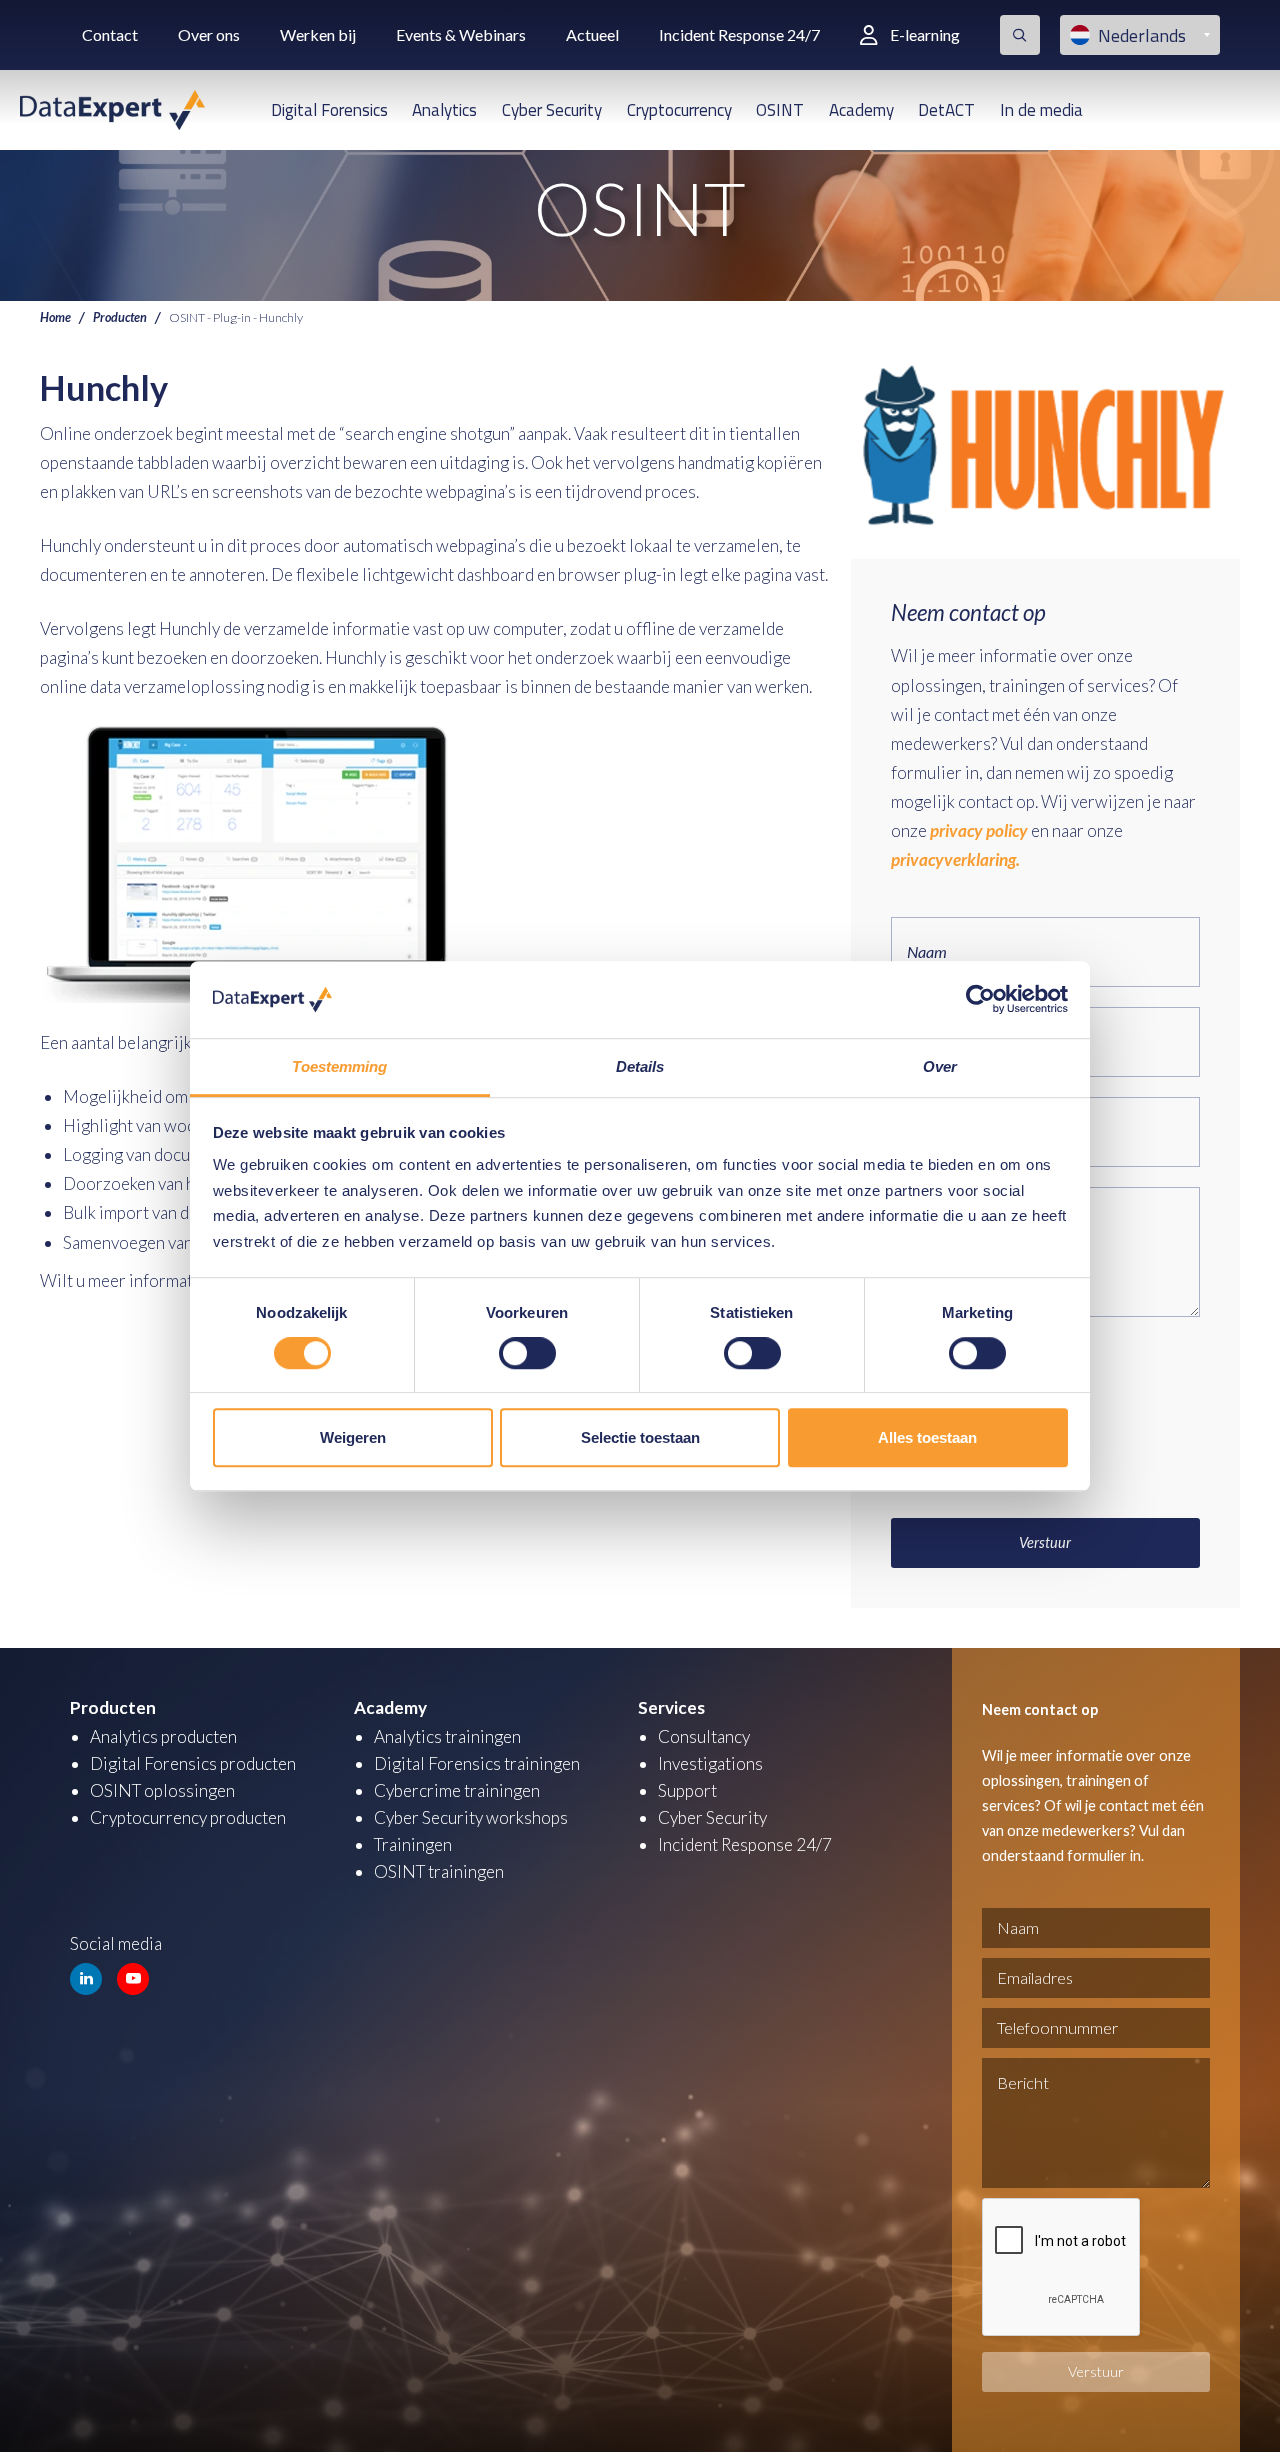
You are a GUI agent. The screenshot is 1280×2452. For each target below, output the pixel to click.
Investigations (710, 1763)
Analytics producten (163, 1736)
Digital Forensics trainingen (477, 1763)
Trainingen (413, 1844)
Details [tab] (640, 1066)
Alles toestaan (927, 1437)
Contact (110, 34)
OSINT (780, 110)
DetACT (946, 110)
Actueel (592, 34)
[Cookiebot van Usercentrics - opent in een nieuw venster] (980, 1000)
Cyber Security (552, 110)
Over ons (209, 34)
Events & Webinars (461, 34)
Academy (861, 110)
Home (55, 317)
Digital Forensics (329, 110)
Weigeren (353, 1437)
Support (687, 1790)
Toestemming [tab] (339, 1066)
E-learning (925, 34)
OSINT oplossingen (162, 1790)
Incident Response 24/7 (739, 34)
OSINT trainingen (439, 1871)
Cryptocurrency (679, 110)
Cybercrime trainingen (457, 1790)
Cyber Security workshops (471, 1817)
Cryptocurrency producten (188, 1817)
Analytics (444, 110)
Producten (120, 317)
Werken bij (318, 34)
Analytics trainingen (447, 1736)
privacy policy (979, 830)
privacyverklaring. (955, 859)
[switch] (527, 1353)
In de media (1041, 110)
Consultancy (704, 1736)
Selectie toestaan (640, 1437)
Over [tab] (940, 1066)
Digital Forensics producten (193, 1763)
